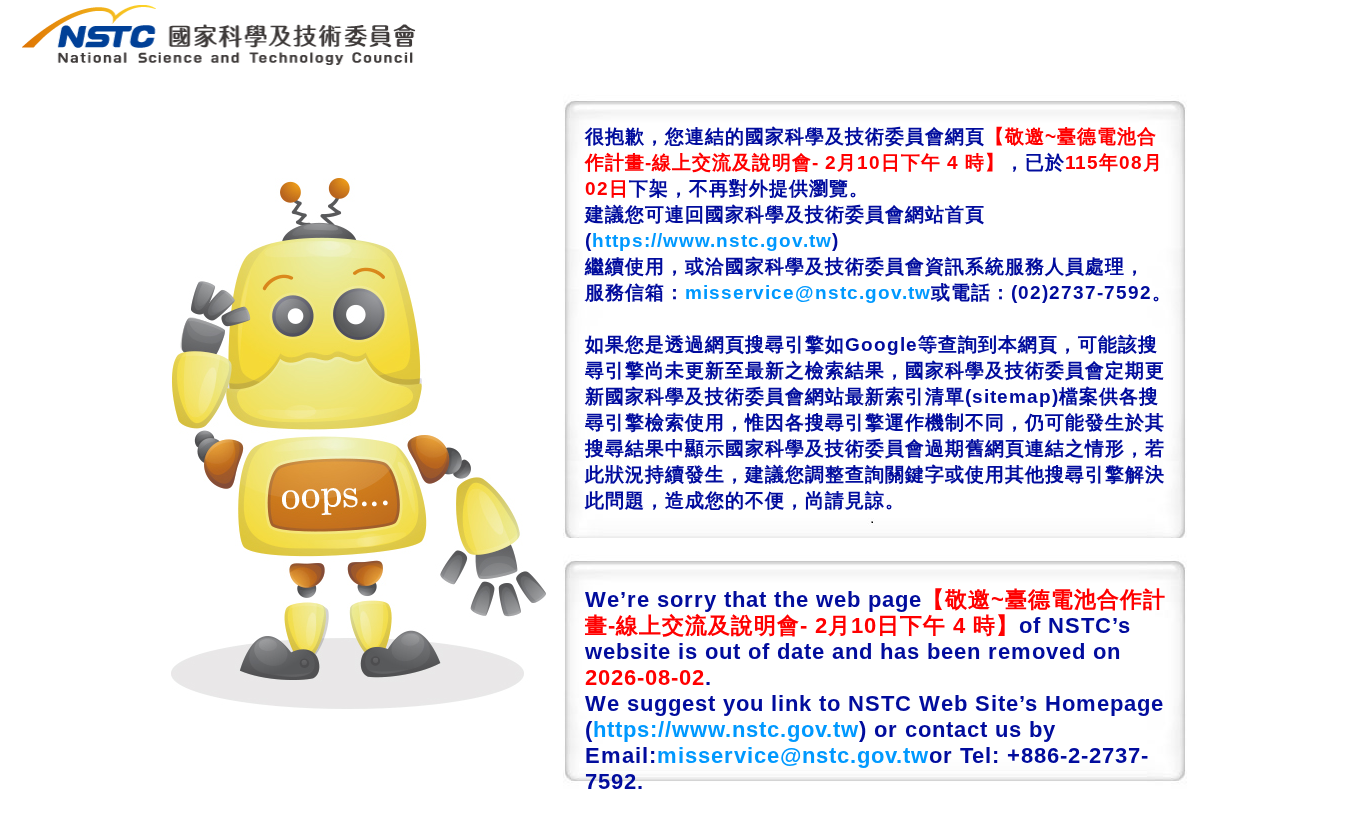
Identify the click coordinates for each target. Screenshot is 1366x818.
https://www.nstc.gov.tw (712, 240)
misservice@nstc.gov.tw (808, 292)
